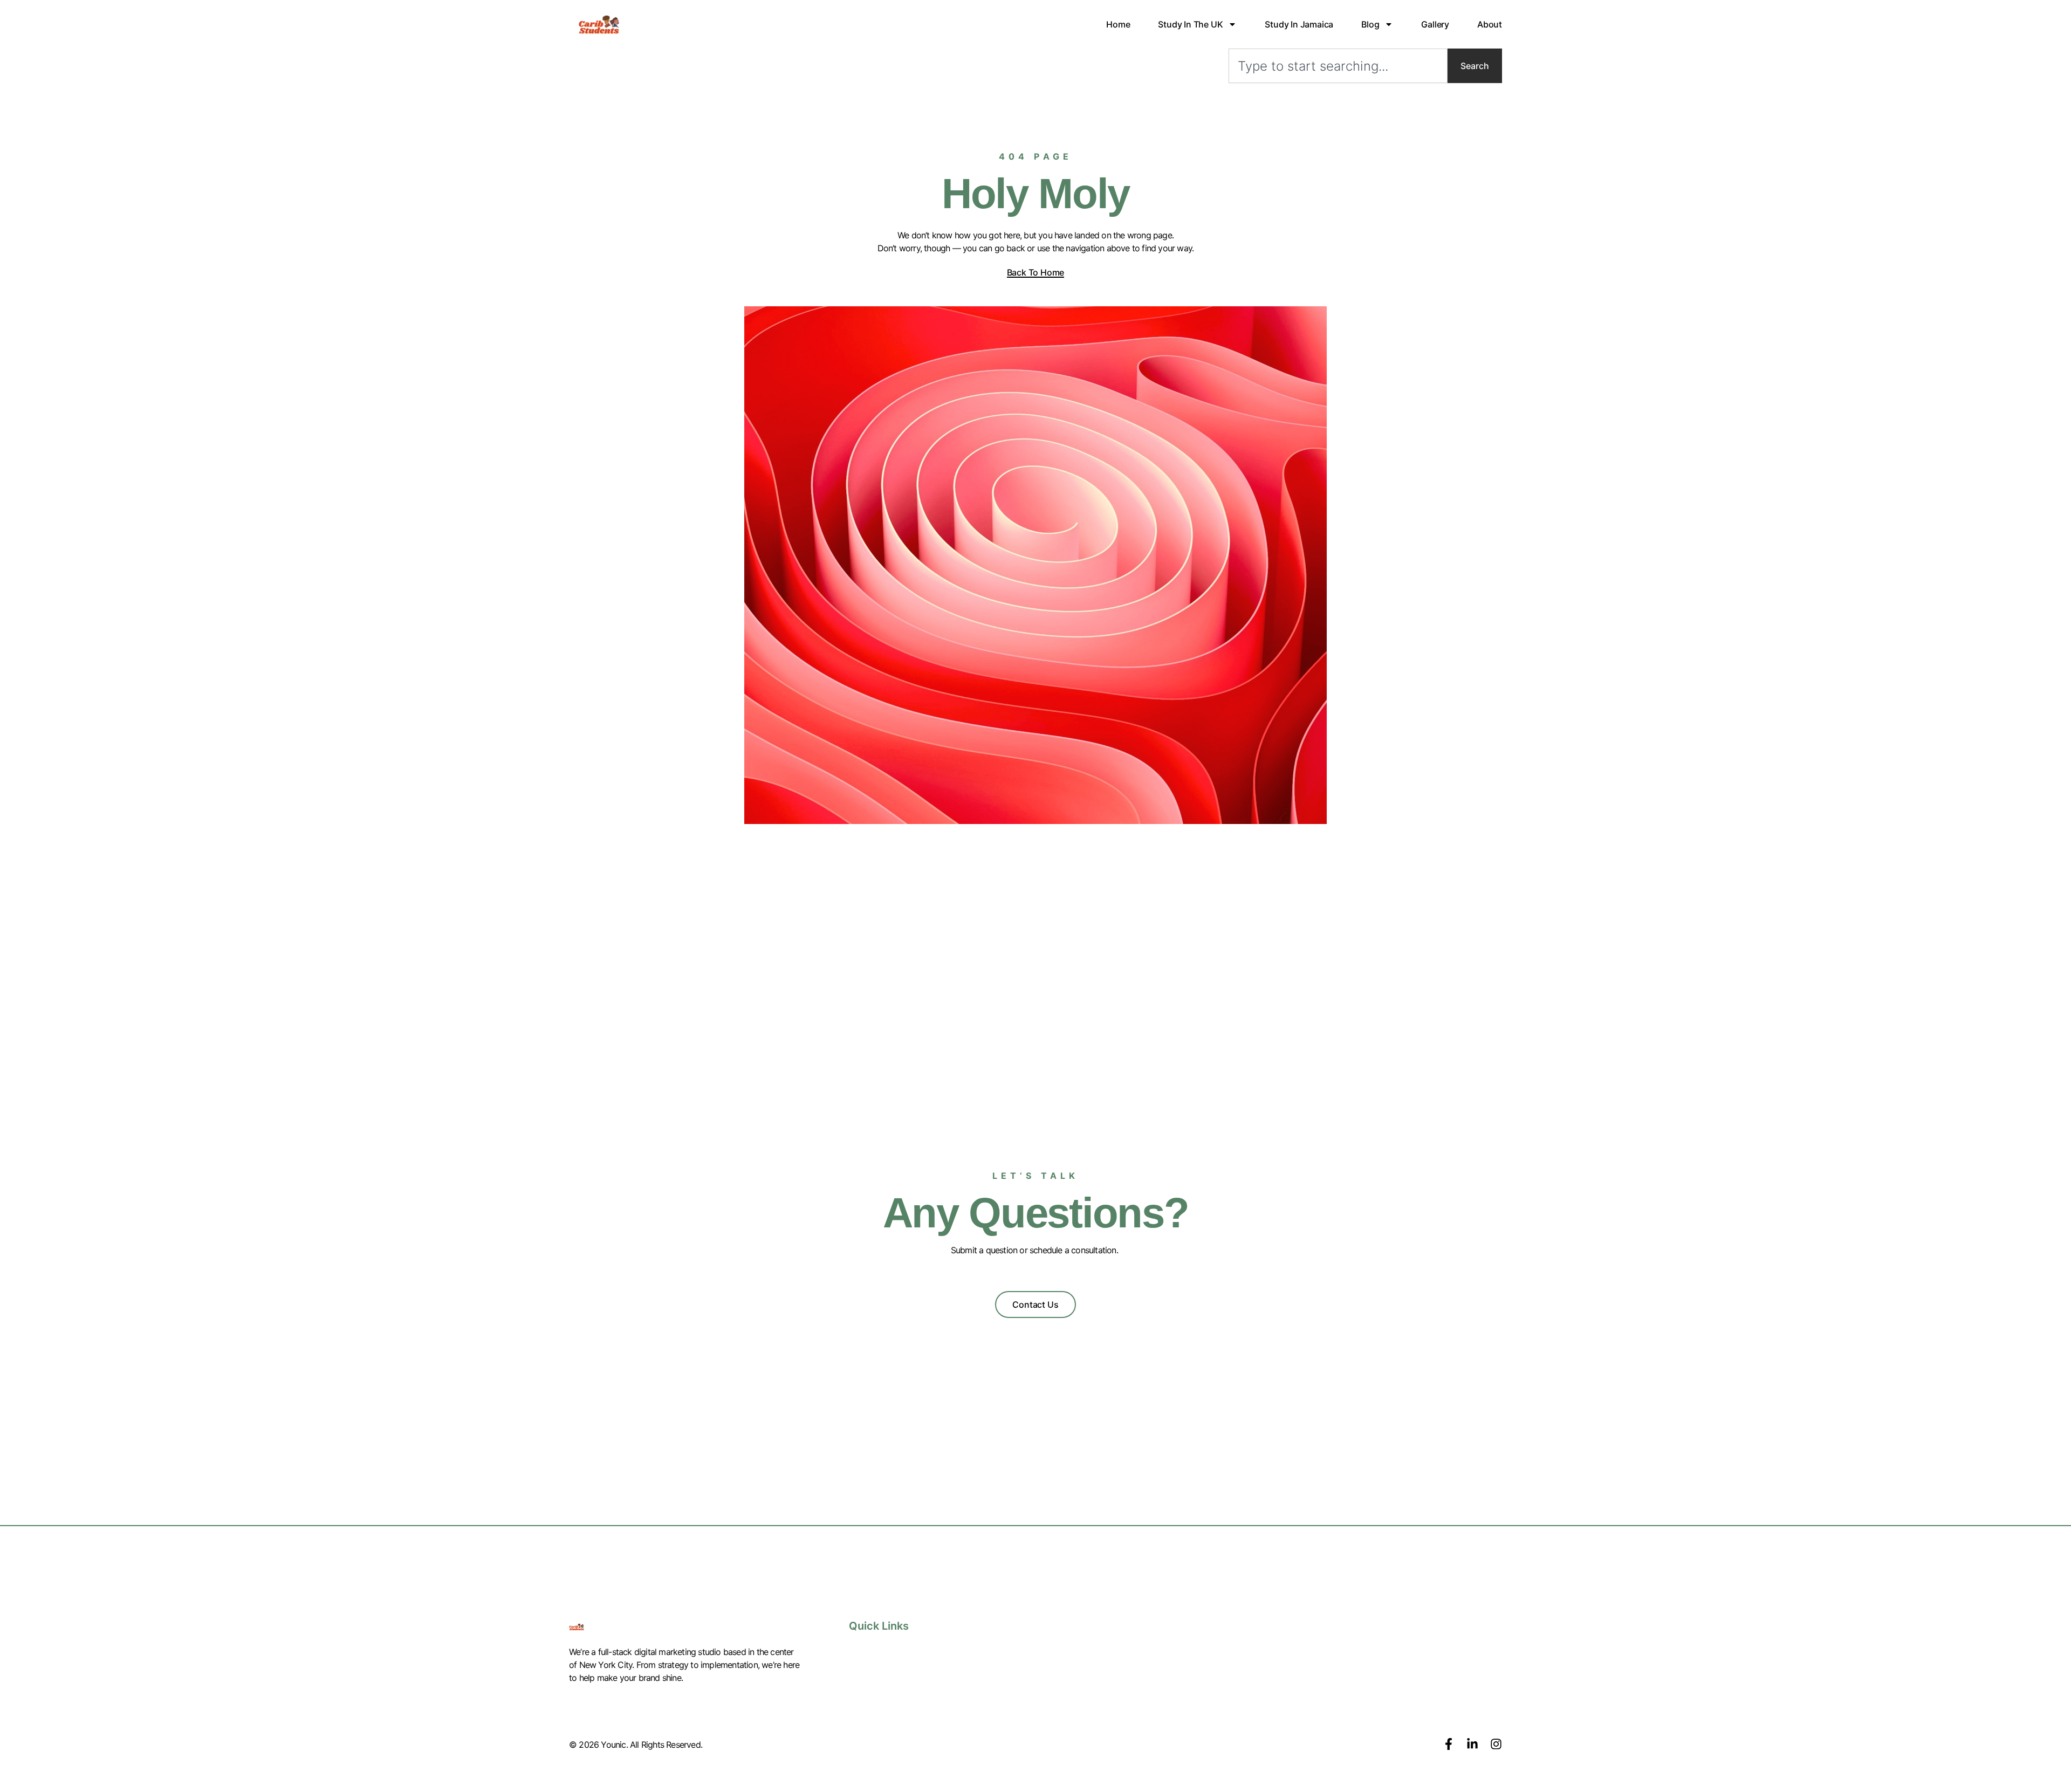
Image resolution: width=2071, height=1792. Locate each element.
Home (1118, 24)
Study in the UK (1190, 24)
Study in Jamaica (1299, 24)
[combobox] (1338, 66)
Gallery (1435, 24)
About (1490, 24)
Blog (1370, 24)
